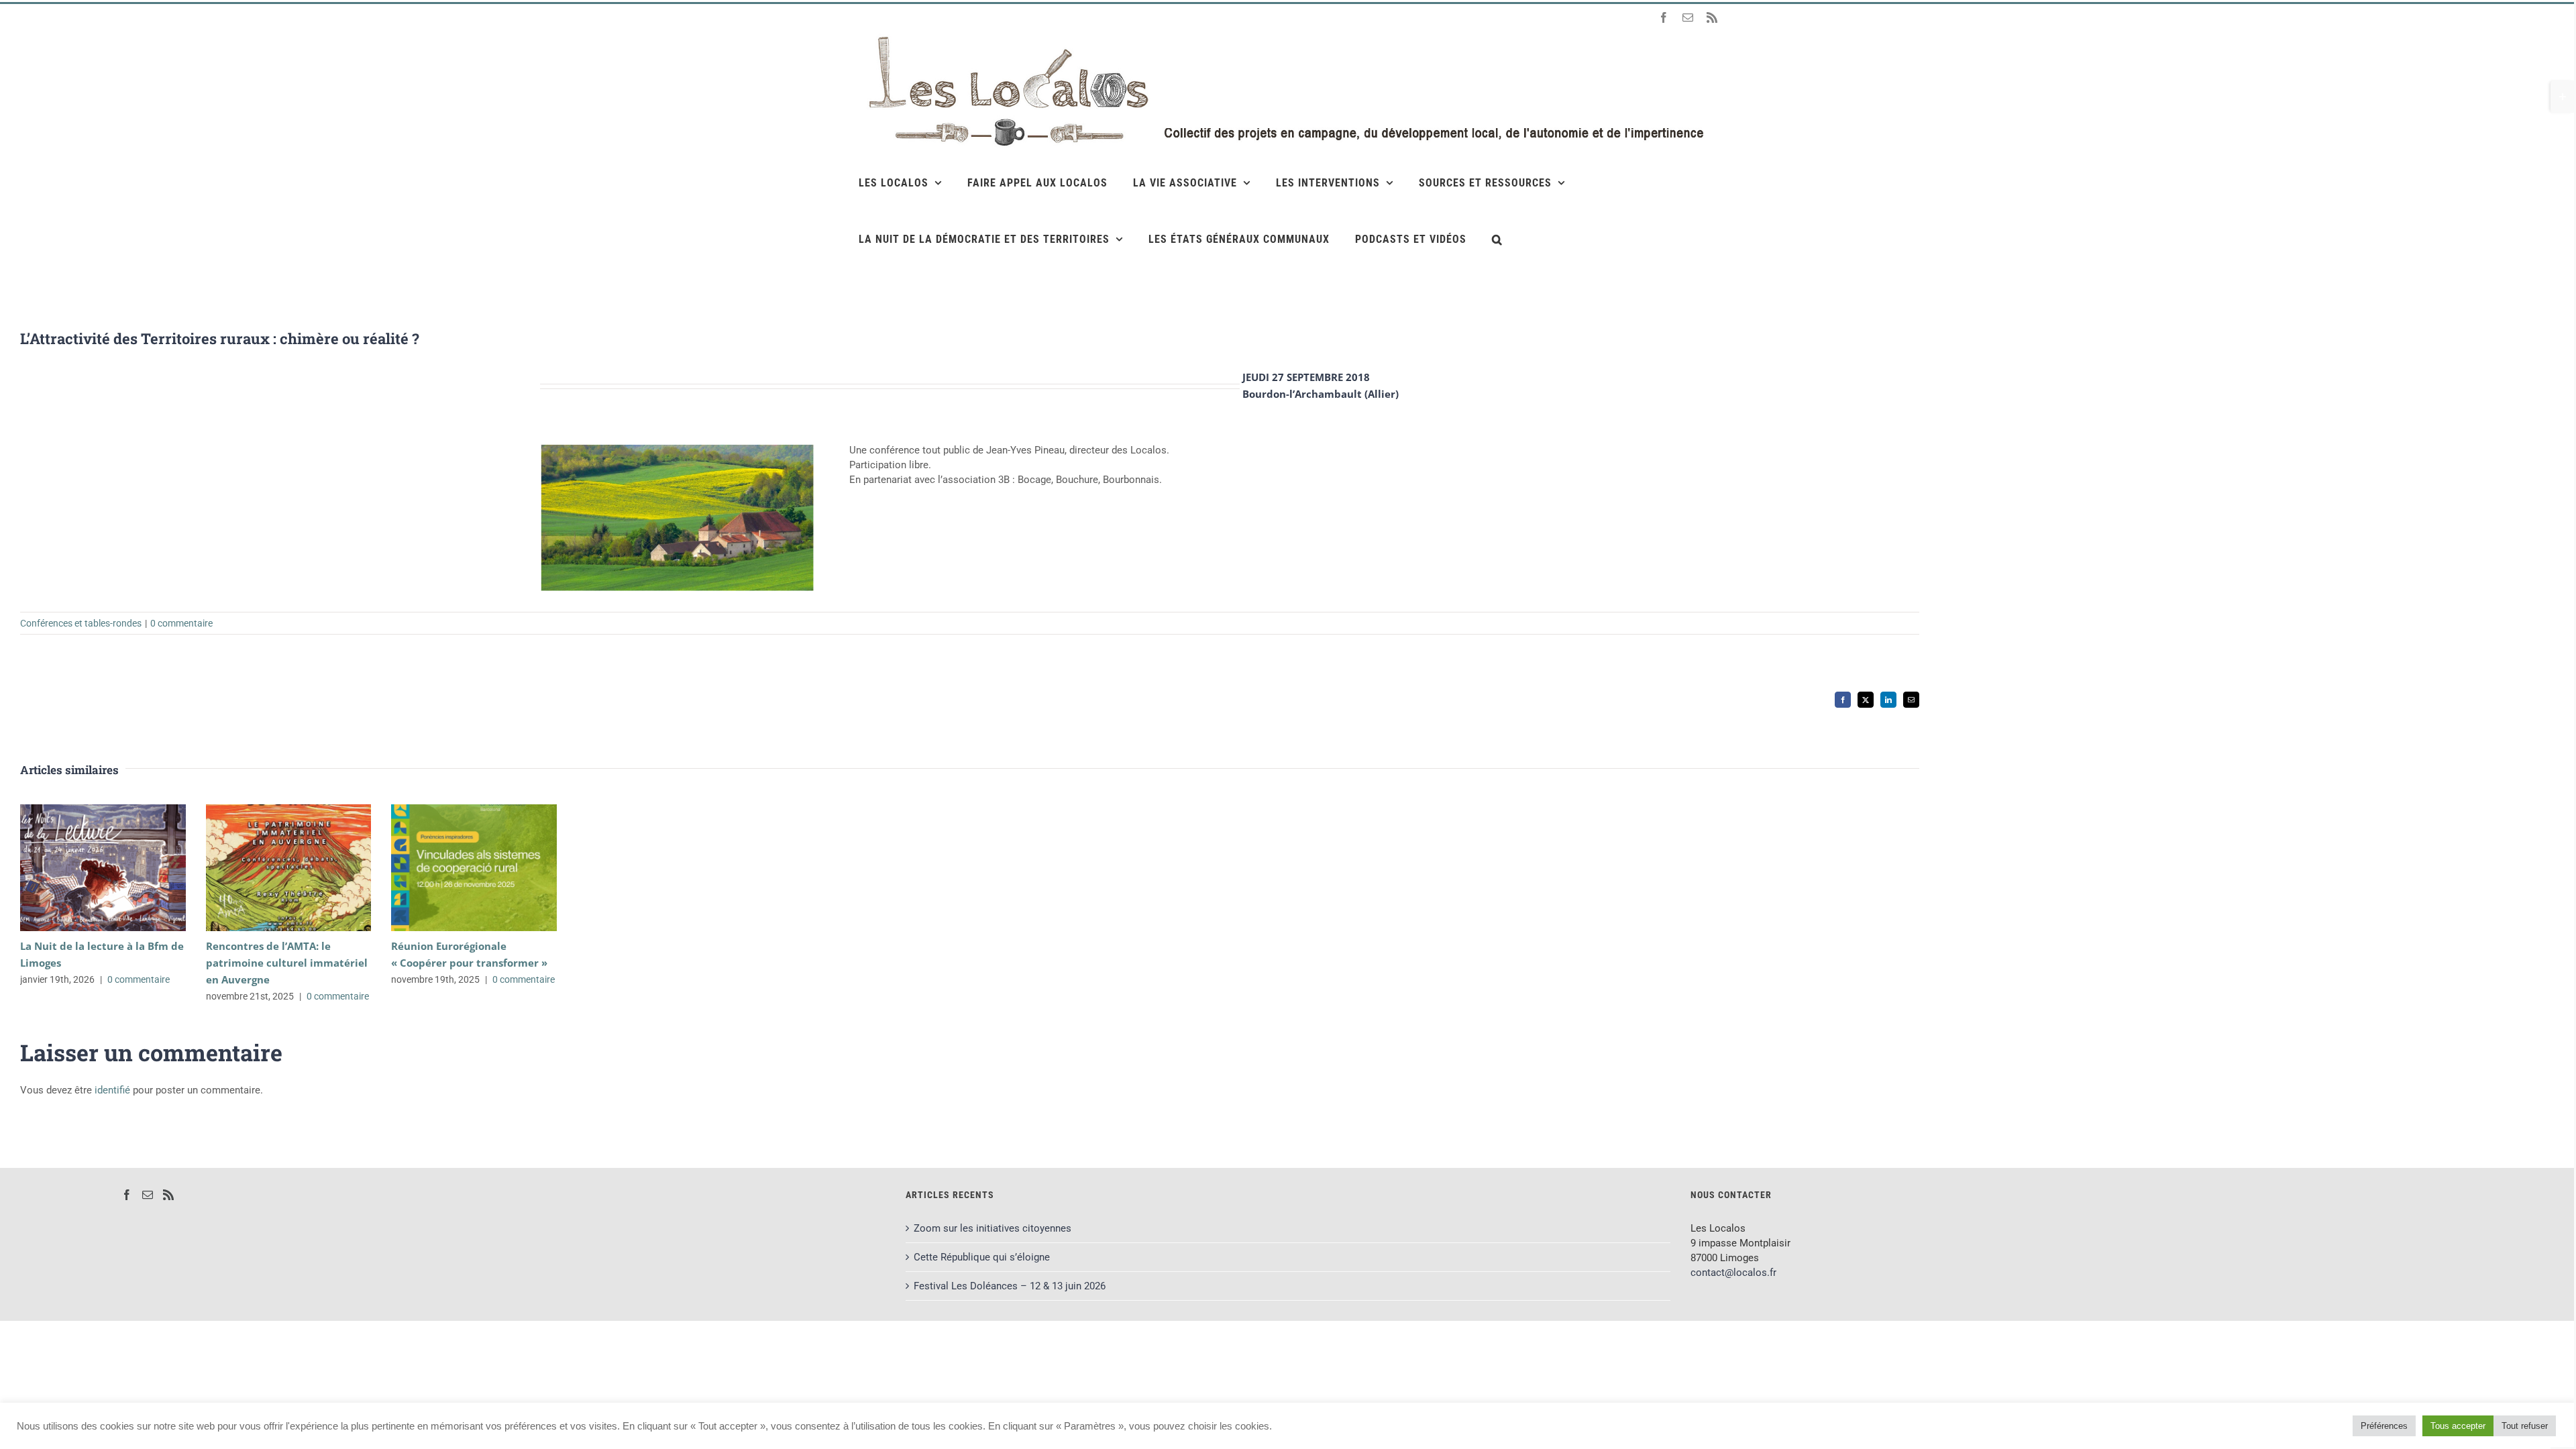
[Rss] (168, 1195)
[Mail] (148, 1195)
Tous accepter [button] (2458, 1426)
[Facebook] (127, 1195)
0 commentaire (181, 623)
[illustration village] (678, 447)
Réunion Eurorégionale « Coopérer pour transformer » (454, 868)
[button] (1497, 239)
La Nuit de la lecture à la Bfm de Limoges (84, 868)
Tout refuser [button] (2525, 1426)
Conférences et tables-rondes (81, 623)
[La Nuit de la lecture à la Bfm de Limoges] (103, 868)
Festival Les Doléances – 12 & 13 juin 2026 (1010, 1286)
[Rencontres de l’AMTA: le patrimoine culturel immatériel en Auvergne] (289, 868)
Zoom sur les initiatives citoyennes (992, 1228)
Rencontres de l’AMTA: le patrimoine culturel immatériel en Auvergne (269, 868)
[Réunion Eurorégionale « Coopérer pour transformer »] (474, 868)
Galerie (122, 868)
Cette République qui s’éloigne (982, 1257)
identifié (112, 1090)
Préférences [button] (2384, 1426)
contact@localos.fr (1733, 1273)
